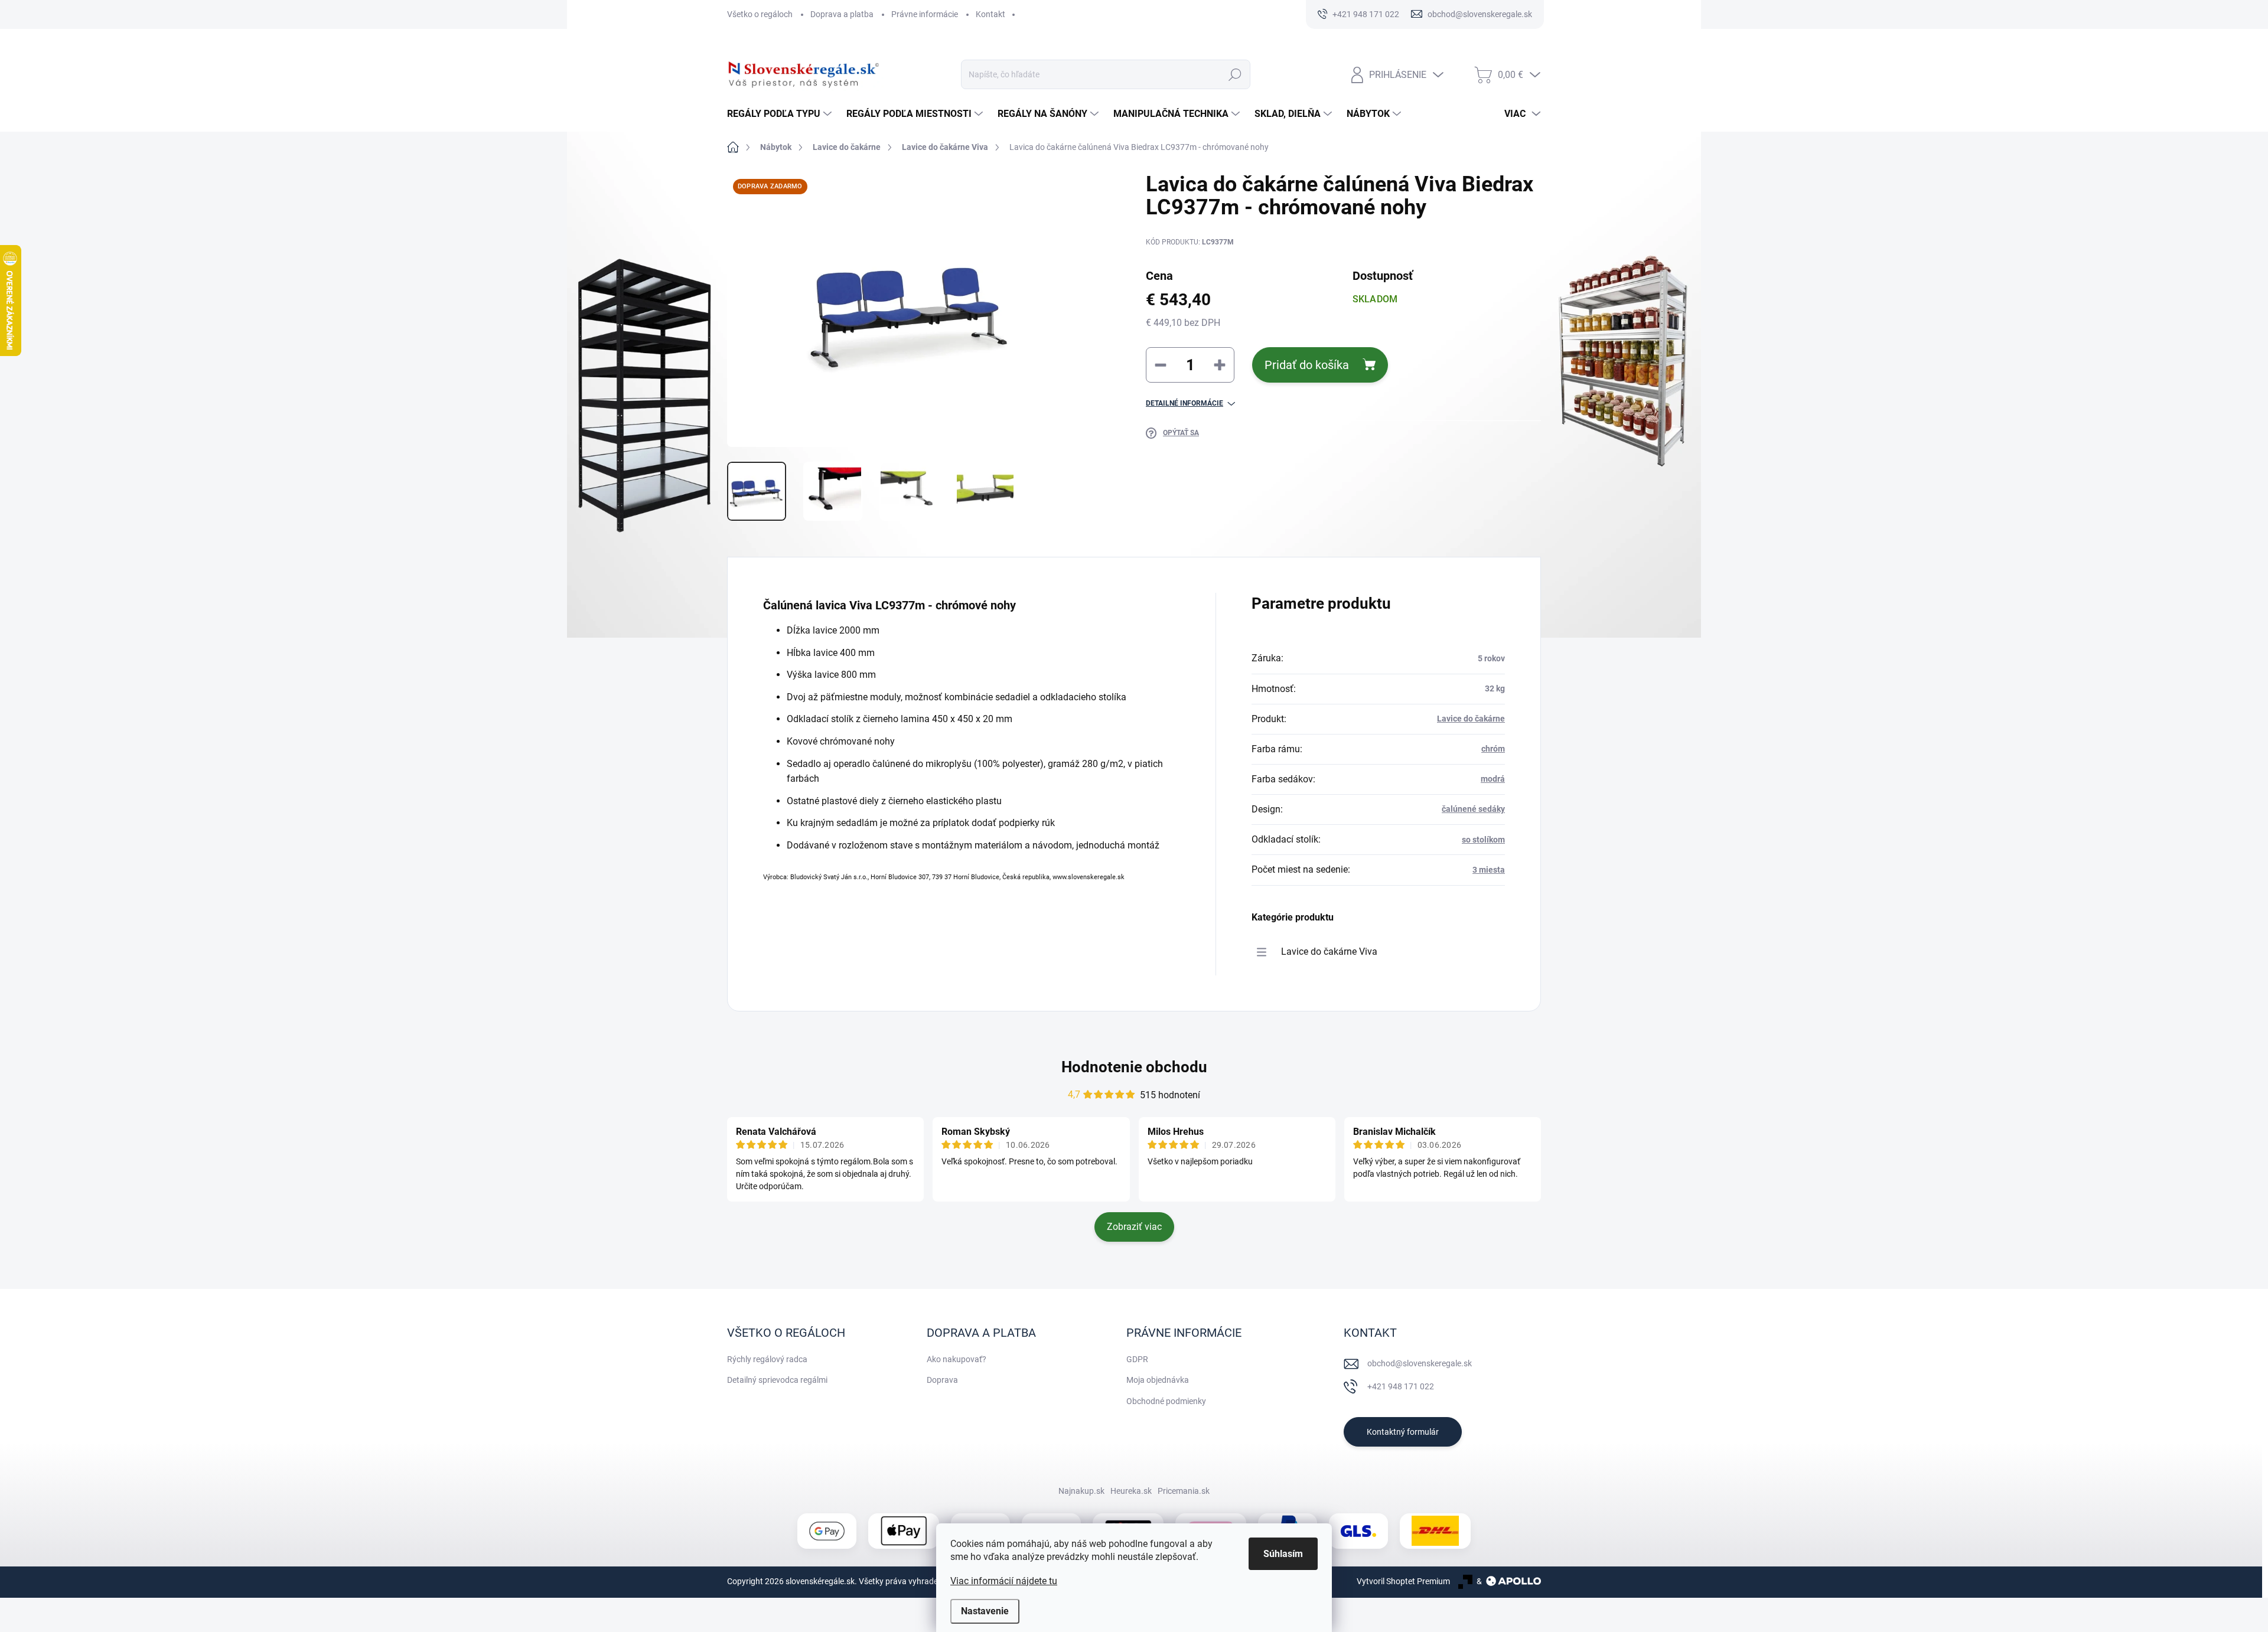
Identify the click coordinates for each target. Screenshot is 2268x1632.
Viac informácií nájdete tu (1004, 1581)
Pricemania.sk (1184, 1491)
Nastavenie (985, 1611)
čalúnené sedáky (1473, 809)
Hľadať (1235, 74)
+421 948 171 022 (1401, 1386)
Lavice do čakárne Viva (1329, 952)
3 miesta (1489, 870)
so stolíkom (1483, 840)
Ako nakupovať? (957, 1359)
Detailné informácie (1184, 403)
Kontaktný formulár (1403, 1432)
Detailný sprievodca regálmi (777, 1380)
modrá (1493, 779)
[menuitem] (781, 114)
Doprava (942, 1380)
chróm (1493, 749)
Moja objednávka (1158, 1380)
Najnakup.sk (1081, 1491)
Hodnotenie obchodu (1134, 1067)
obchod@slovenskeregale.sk (1420, 1363)
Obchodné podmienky (1166, 1401)
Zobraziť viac (1134, 1227)
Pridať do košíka (1307, 365)
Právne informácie (925, 14)
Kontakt (990, 14)
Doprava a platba (842, 14)
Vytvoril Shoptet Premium (1403, 1581)
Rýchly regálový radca (767, 1359)
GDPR (1137, 1359)
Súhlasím (1283, 1554)
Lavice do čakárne (1471, 719)
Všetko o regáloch (760, 14)
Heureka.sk (1131, 1491)
